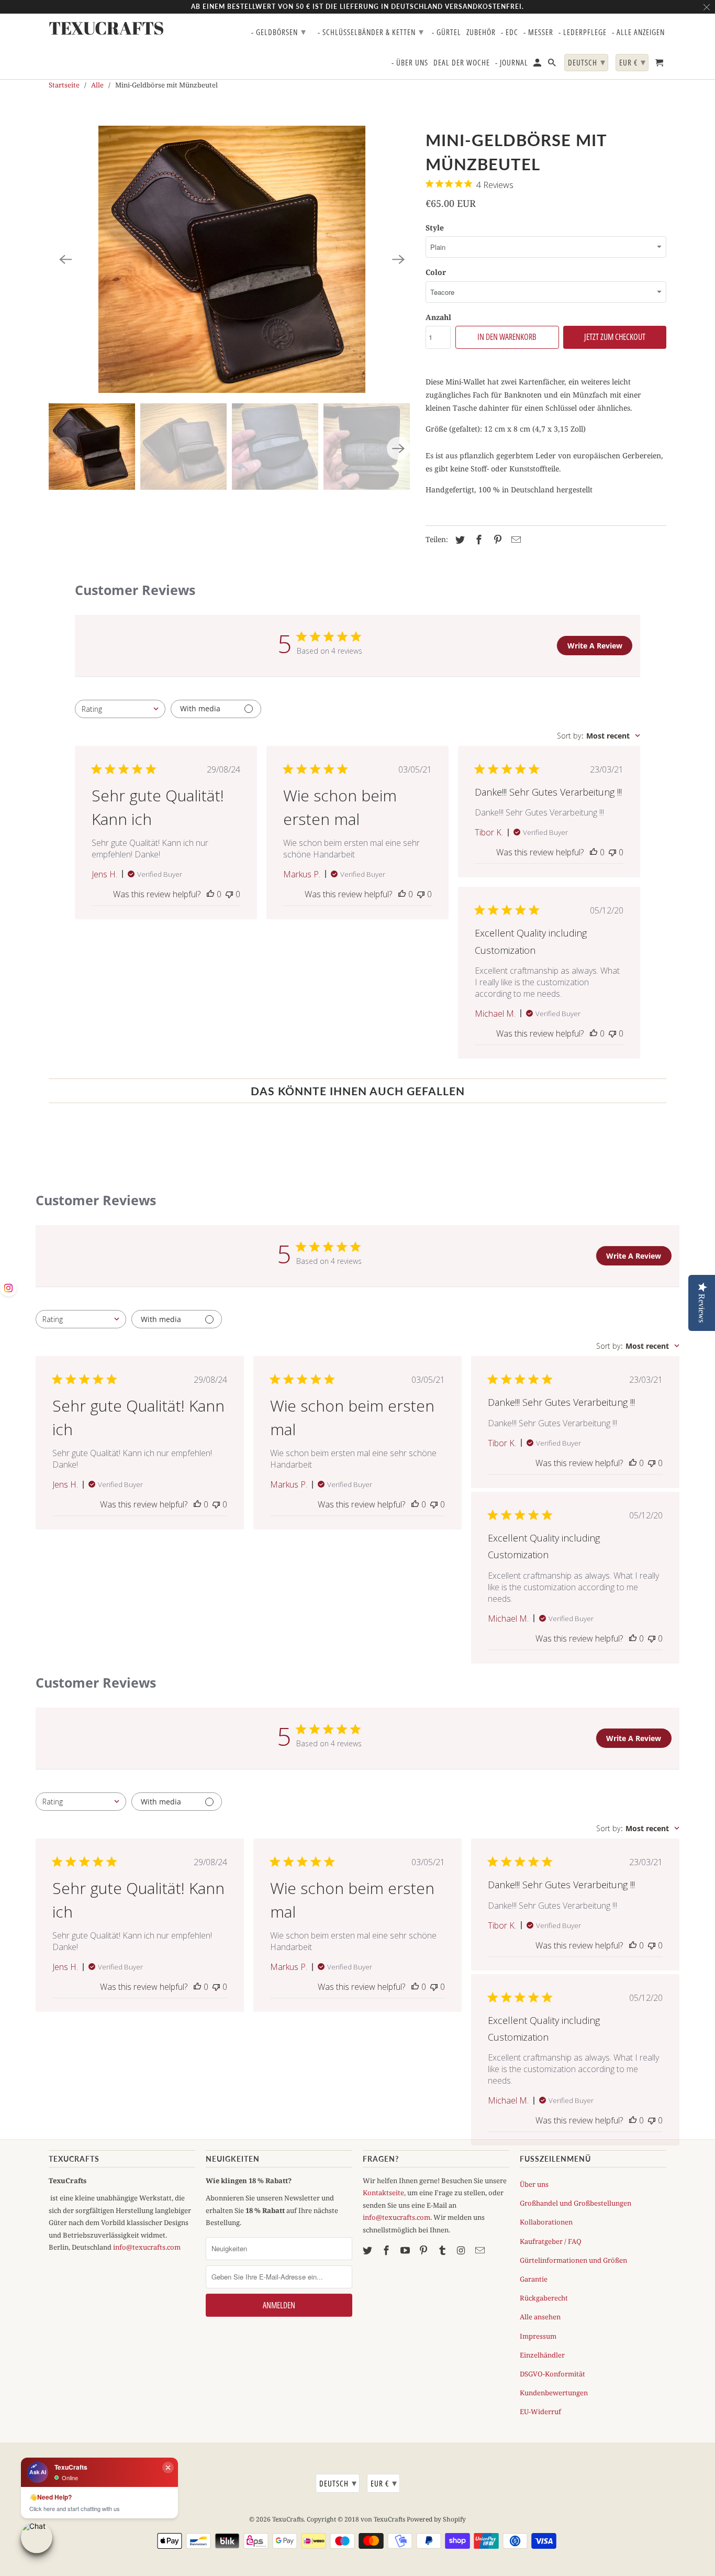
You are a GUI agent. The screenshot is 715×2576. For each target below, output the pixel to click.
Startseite (64, 85)
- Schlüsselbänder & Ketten (371, 31)
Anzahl (438, 317)
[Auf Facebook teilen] (477, 540)
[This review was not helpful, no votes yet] (229, 894)
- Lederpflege (583, 32)
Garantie (534, 2279)
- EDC (510, 32)
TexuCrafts (288, 2519)
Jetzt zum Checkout (615, 337)
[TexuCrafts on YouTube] (406, 2250)
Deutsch (338, 2483)
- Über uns (410, 63)
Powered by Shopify (436, 2519)
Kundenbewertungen (554, 2393)
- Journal (512, 63)
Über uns (534, 2184)
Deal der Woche (462, 63)
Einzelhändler (542, 2355)
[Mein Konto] (538, 65)
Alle (97, 85)
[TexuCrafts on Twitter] (368, 2250)
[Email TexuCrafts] (481, 2250)
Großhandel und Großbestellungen (576, 2203)
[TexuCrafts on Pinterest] (424, 2250)
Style (435, 228)
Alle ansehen (540, 2317)
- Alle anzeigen (638, 32)
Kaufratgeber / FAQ (551, 2241)
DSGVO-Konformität (552, 2374)
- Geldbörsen (279, 31)
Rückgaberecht (544, 2298)
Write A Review (595, 646)
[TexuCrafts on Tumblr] (443, 2250)
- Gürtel (446, 32)
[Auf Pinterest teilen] (496, 540)
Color (436, 272)
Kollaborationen (546, 2222)
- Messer (538, 32)
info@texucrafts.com (147, 2247)
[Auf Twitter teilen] (459, 540)
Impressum (538, 2336)
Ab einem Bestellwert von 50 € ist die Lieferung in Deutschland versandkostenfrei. (357, 7)
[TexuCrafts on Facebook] (387, 2250)
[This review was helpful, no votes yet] (210, 894)
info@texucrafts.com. (397, 2217)
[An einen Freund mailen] (515, 540)
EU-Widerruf (540, 2412)
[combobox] (120, 709)
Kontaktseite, (384, 2193)
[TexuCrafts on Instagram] (462, 2250)
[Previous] (65, 259)
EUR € (384, 2483)
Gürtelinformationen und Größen (573, 2260)
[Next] (398, 259)
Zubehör (481, 32)
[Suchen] (553, 65)
